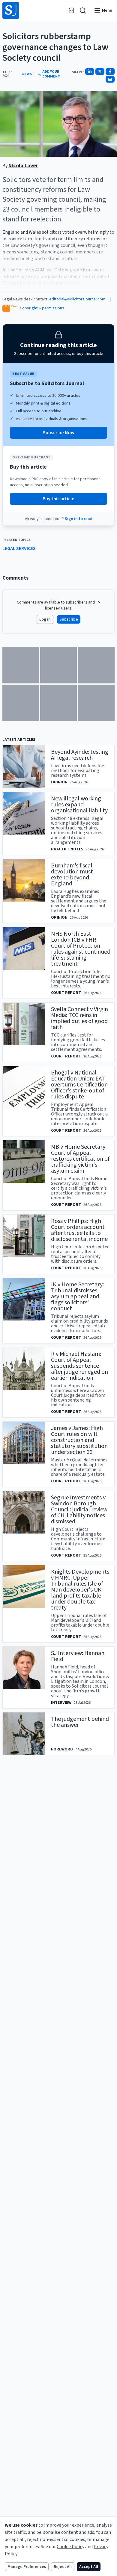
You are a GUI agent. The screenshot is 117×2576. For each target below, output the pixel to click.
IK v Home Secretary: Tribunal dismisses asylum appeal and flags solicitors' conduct (77, 1297)
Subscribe (69, 619)
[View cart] (71, 10)
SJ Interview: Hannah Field (78, 1656)
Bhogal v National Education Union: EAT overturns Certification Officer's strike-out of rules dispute (79, 1085)
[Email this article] (110, 79)
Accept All (89, 2567)
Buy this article (58, 499)
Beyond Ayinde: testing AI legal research (80, 755)
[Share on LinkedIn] (90, 72)
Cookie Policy (70, 2547)
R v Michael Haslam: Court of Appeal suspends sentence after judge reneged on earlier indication (79, 1366)
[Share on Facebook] (110, 72)
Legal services (19, 548)
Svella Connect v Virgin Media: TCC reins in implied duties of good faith (79, 1018)
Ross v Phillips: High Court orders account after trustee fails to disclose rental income (79, 1230)
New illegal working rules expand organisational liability (79, 805)
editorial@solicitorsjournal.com (77, 299)
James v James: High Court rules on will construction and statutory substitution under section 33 (79, 1440)
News (27, 74)
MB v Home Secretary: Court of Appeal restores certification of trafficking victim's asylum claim (80, 1159)
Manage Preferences (27, 2567)
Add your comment (51, 74)
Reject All (63, 2567)
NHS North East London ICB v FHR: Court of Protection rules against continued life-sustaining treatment (81, 949)
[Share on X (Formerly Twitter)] (100, 72)
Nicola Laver (23, 166)
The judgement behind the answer (80, 1722)
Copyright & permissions (42, 308)
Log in (45, 619)
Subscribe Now (59, 433)
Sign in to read (79, 519)
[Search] (83, 10)
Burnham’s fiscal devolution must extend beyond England (72, 875)
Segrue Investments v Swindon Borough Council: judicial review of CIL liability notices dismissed (79, 1510)
